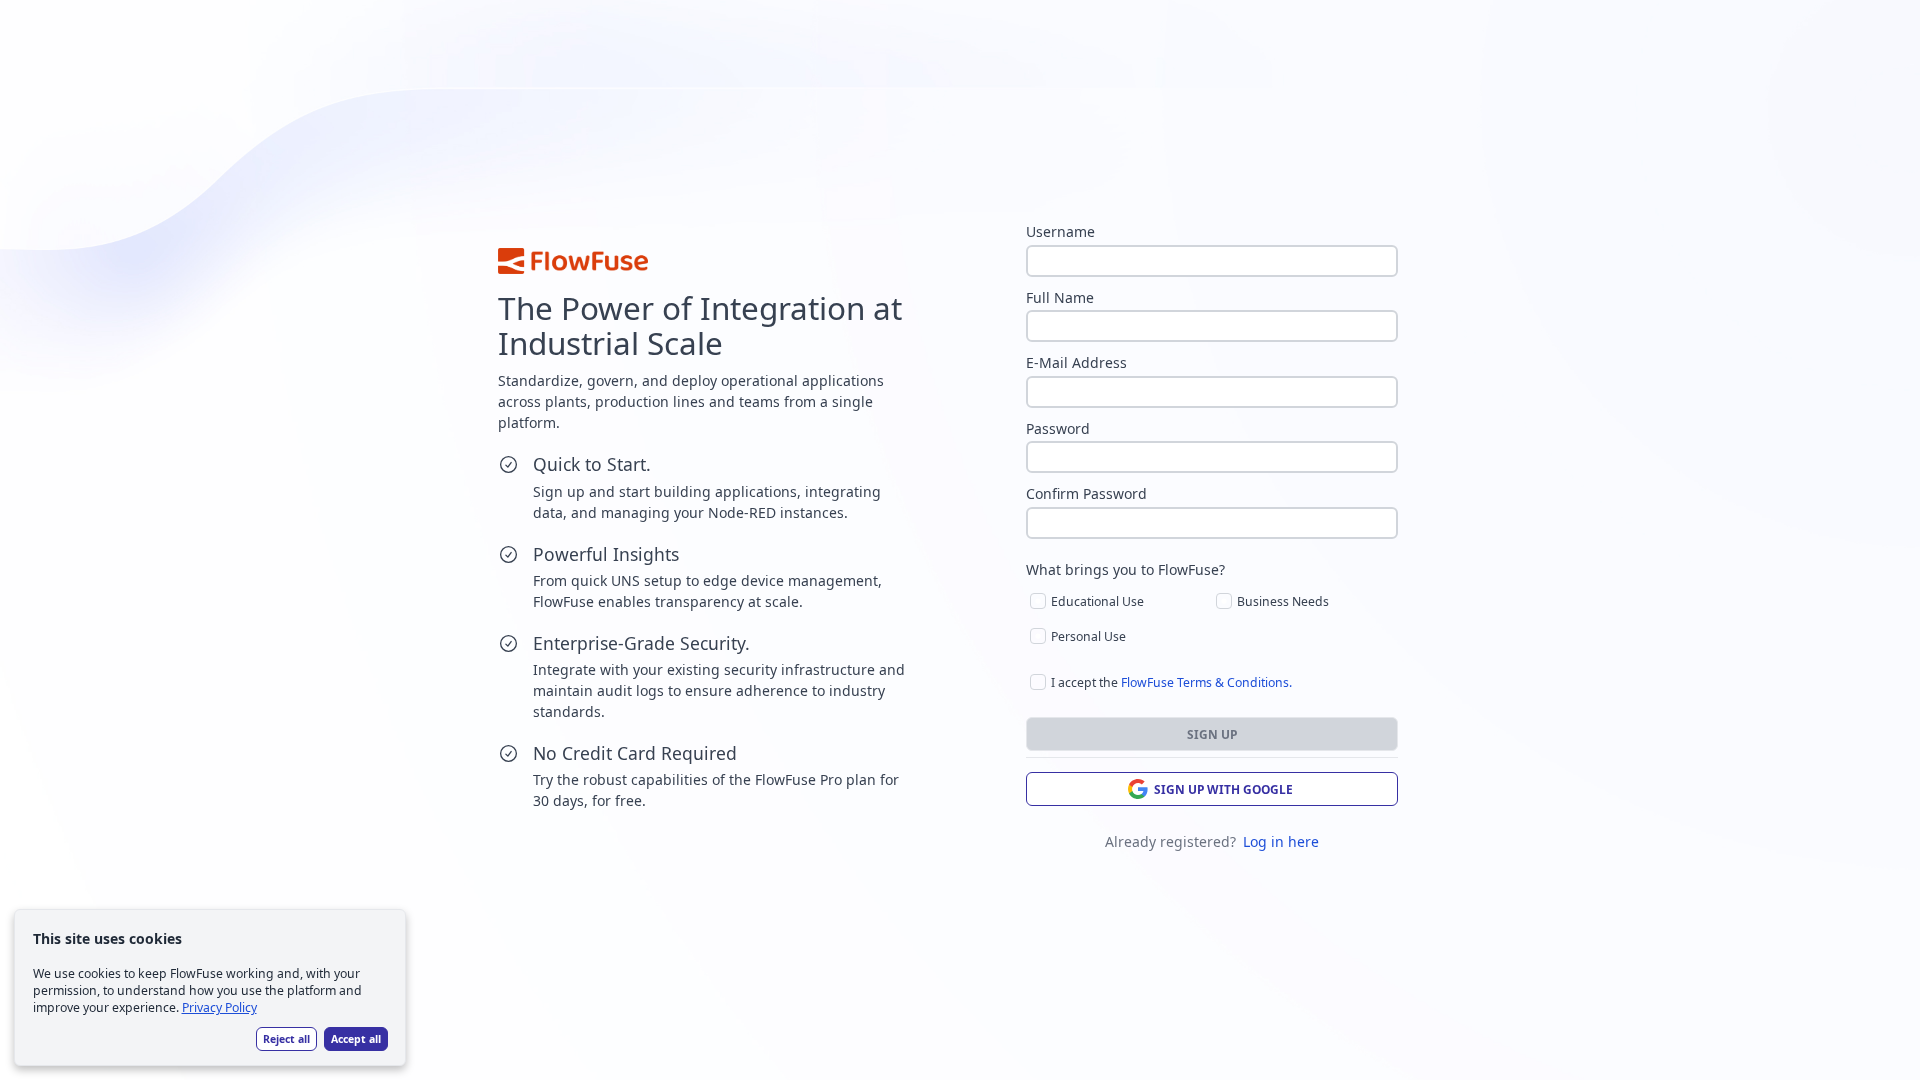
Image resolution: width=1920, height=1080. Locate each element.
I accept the (1171, 682)
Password (1058, 429)
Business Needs (1283, 601)
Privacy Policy (219, 1007)
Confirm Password (1086, 494)
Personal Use (1088, 636)
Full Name (1060, 298)
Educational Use (1097, 601)
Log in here (1281, 842)
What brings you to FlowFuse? (1125, 570)
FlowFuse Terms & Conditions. (1206, 682)
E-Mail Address (1076, 363)
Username (1060, 232)
